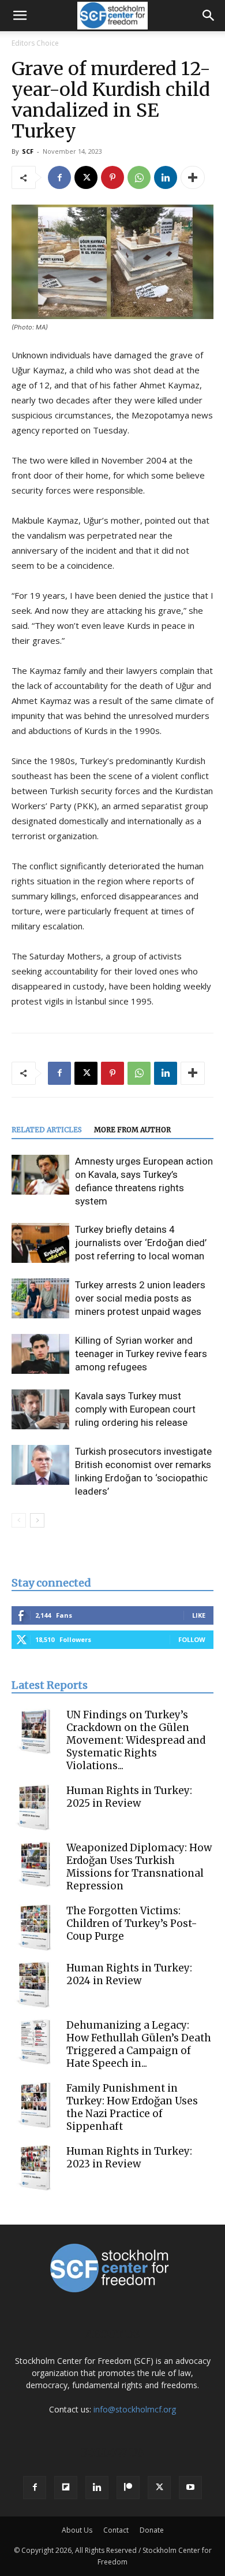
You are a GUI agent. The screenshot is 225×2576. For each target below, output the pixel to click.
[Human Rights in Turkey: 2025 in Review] (35, 1807)
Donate (152, 2530)
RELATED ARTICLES (47, 1130)
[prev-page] (19, 1520)
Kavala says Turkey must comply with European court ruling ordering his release (135, 1409)
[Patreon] (128, 2488)
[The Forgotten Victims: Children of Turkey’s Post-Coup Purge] (35, 1928)
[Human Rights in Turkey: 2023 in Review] (35, 2168)
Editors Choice (35, 43)
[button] (20, 16)
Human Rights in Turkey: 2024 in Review (129, 1974)
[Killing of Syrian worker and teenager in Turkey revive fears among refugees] (40, 1354)
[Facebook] (59, 177)
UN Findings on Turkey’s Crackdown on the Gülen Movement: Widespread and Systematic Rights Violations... (136, 1740)
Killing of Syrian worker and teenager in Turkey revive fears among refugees (141, 1354)
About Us (77, 2530)
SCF (28, 151)
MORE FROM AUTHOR (132, 1130)
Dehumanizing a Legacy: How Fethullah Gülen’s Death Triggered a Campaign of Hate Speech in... (139, 2044)
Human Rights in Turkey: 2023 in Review (129, 2158)
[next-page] (37, 1520)
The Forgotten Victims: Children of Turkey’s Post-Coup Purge (132, 1923)
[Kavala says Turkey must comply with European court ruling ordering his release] (40, 1409)
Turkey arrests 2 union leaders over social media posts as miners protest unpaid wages (140, 1298)
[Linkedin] (166, 177)
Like (199, 1615)
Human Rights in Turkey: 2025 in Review (129, 1797)
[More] (193, 177)
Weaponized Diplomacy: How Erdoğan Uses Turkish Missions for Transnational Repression (139, 1867)
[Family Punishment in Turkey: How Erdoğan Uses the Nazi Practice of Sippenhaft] (35, 2105)
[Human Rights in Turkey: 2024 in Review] (35, 1985)
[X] (86, 177)
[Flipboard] (66, 2488)
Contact (116, 2530)
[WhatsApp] (139, 177)
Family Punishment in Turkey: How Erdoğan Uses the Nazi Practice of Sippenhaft (132, 2107)
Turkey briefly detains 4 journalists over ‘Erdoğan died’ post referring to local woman (141, 1243)
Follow (192, 1639)
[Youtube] (190, 2488)
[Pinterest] (112, 177)
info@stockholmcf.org (135, 2409)
